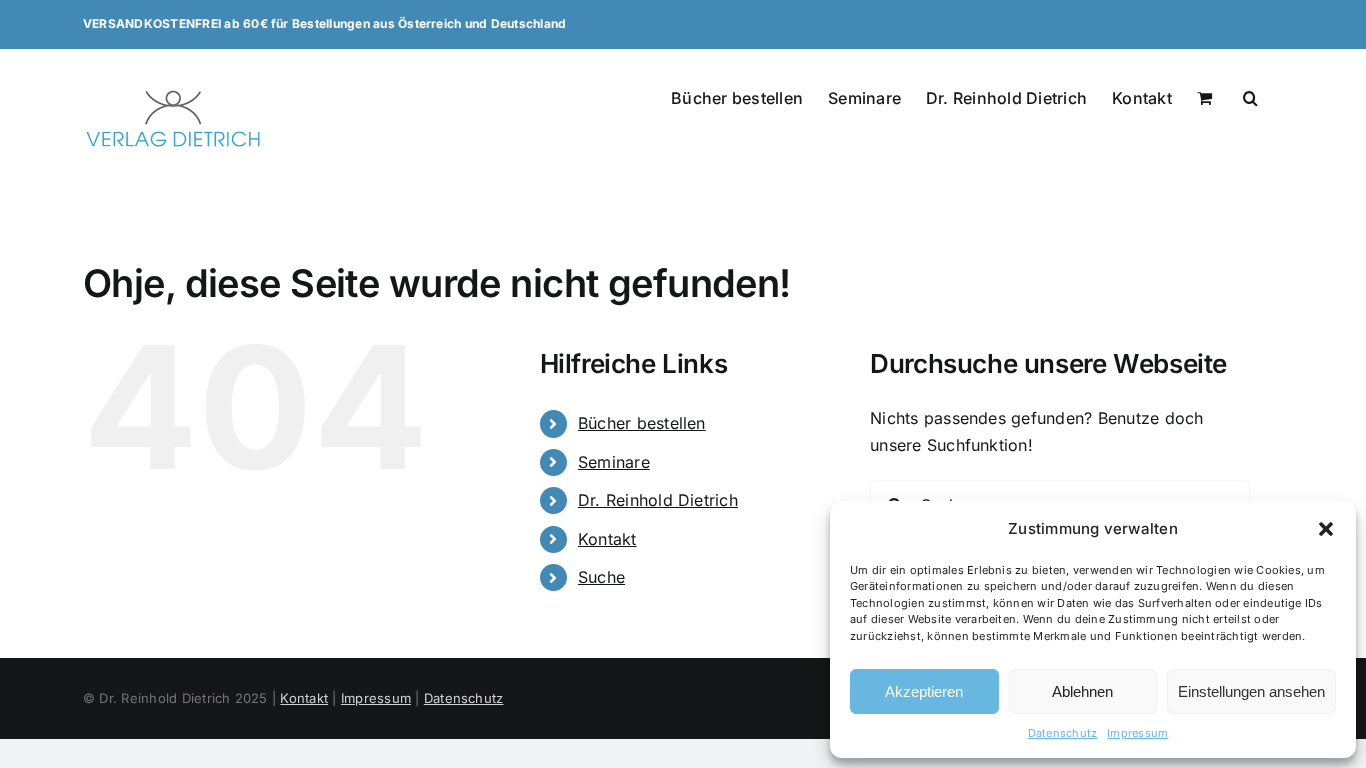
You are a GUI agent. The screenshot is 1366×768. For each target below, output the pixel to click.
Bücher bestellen (642, 423)
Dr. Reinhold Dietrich (658, 500)
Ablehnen (1082, 691)
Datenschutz (1063, 733)
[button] (1326, 529)
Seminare (614, 462)
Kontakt (607, 539)
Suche (601, 577)
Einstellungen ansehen (1251, 691)
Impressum (1137, 733)
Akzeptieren (924, 691)
